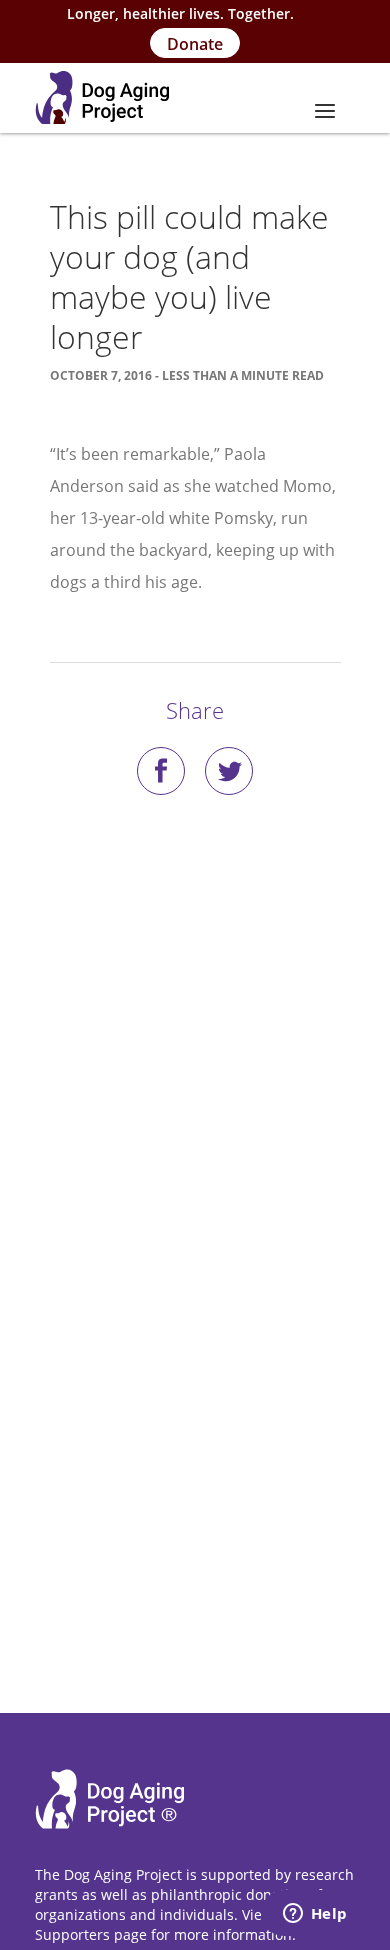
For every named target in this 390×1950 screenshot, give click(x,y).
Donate (195, 44)
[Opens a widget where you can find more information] (315, 1915)
